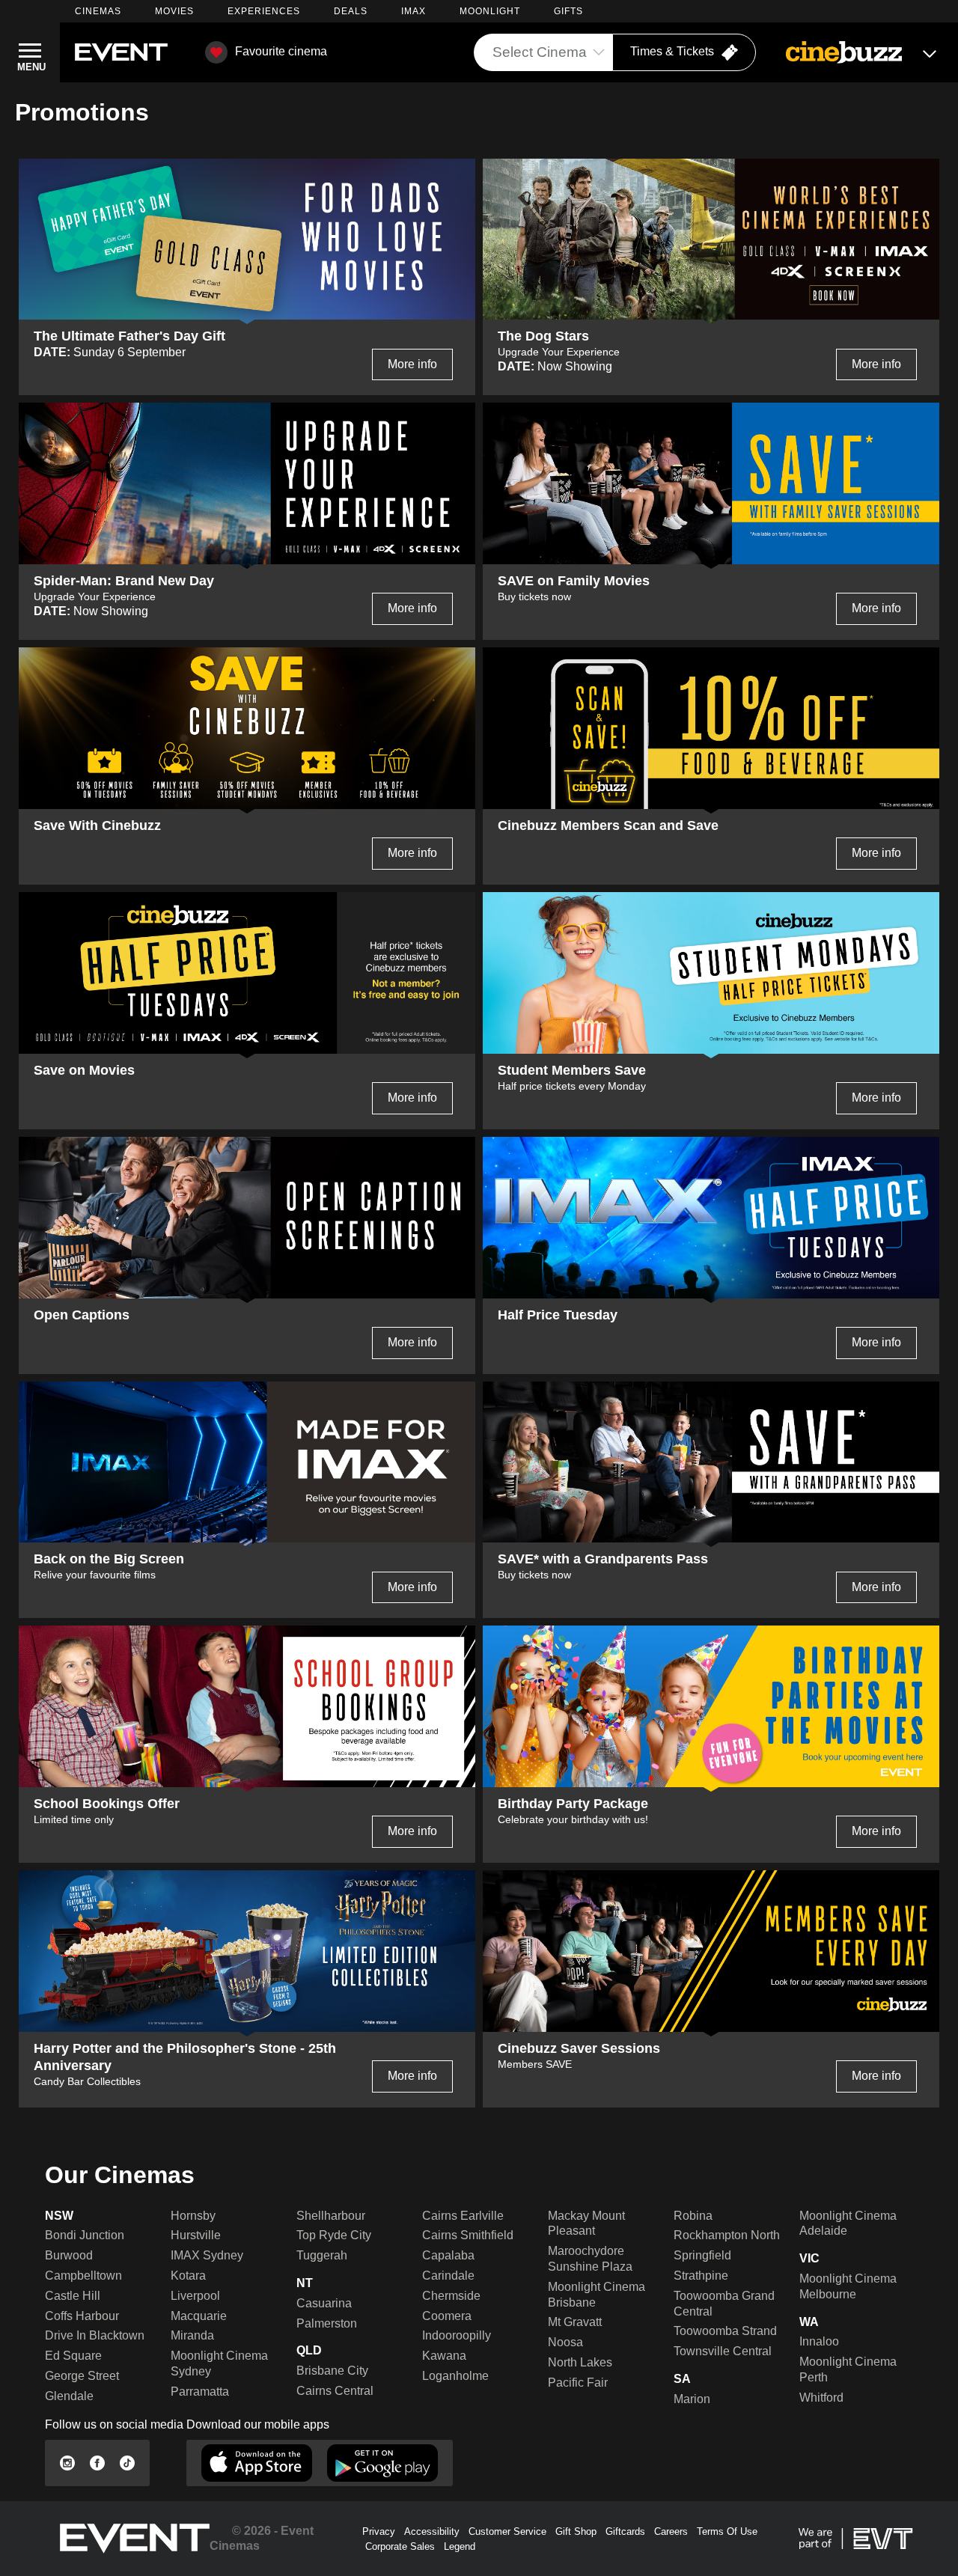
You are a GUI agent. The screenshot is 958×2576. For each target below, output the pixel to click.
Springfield (702, 2255)
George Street (82, 2376)
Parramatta (200, 2392)
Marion (692, 2399)
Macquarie (199, 2316)
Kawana (444, 2356)
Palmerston (327, 2323)
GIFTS (568, 11)
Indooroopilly (457, 2335)
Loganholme (455, 2376)
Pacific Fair (578, 2383)
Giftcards (625, 2531)
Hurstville (196, 2235)
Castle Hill (73, 2296)
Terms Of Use (727, 2531)
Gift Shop (576, 2531)
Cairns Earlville (463, 2216)
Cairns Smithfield (468, 2235)
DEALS (351, 11)
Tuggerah (322, 2255)
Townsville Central (723, 2351)
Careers (671, 2531)
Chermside (451, 2296)
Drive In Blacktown (95, 2335)
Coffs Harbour (82, 2316)
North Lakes (580, 2362)
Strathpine (701, 2276)
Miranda (192, 2335)
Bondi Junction (85, 2235)
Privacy (379, 2531)
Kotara (188, 2276)
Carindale (448, 2276)
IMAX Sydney (207, 2255)
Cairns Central (335, 2391)
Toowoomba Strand (725, 2331)
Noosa (565, 2342)
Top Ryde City (334, 2235)
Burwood (69, 2255)
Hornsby (193, 2216)
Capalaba (448, 2255)
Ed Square (73, 2356)
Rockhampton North (727, 2235)
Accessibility (432, 2531)
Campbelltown (83, 2276)
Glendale (69, 2396)
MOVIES (174, 11)
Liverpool (195, 2296)
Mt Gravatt (575, 2322)
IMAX (414, 11)
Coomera (447, 2316)
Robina (693, 2216)
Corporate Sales (400, 2546)
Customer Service (507, 2531)
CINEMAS (98, 11)
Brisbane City (332, 2371)
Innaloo (819, 2341)
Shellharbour (331, 2216)
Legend (460, 2546)
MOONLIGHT (490, 11)
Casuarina (324, 2303)
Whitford (821, 2398)
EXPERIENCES (264, 11)
